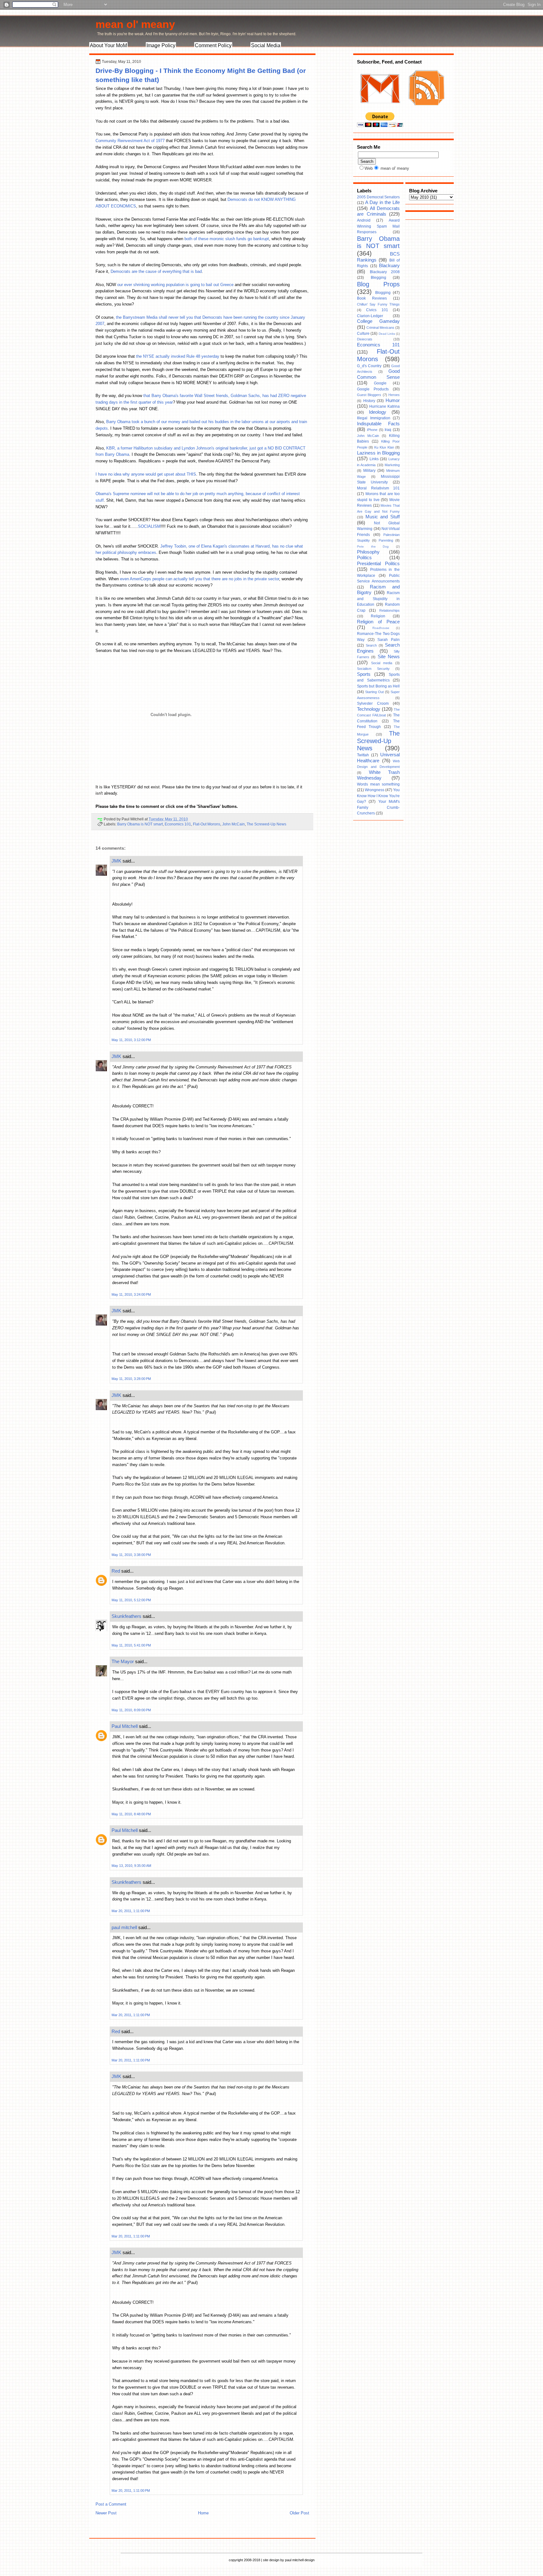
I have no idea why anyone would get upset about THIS (146, 474)
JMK (116, 861)
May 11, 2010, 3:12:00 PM (131, 1040)
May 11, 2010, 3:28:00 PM (131, 1379)
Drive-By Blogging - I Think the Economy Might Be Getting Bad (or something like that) (201, 75)
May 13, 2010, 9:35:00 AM (131, 1866)
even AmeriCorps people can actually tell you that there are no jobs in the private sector (200, 579)
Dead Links (387, 334)
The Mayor (123, 1661)
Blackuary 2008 (385, 272)
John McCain (233, 824)
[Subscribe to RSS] (426, 109)
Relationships (389, 610)
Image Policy (161, 45)
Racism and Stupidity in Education (378, 599)
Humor (393, 400)
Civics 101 (377, 310)
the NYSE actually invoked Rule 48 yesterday (178, 356)
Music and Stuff (383, 517)
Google (380, 383)
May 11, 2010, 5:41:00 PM (131, 1645)
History (369, 401)
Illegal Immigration (374, 418)
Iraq (388, 430)
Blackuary (389, 266)
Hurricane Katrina (384, 406)
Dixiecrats (365, 339)
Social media (382, 663)
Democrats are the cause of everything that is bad (156, 271)
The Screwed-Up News (266, 824)
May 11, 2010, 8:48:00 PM (131, 1814)
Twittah (363, 755)
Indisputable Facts (378, 424)
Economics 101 (178, 824)
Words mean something (378, 784)
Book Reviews (372, 298)
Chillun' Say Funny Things (378, 304)
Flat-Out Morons (207, 824)
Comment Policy (213, 45)
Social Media (266, 45)
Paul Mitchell (125, 1726)
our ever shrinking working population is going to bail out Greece (175, 285)
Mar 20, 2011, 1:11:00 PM (131, 1911)
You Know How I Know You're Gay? (378, 796)
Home (203, 2513)
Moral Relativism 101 (378, 488)
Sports (364, 674)
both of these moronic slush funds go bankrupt (227, 239)
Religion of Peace (378, 622)
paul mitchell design (300, 2560)
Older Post (299, 2513)
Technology (369, 709)
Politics (364, 558)
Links (374, 459)
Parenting (386, 540)
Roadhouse (381, 628)
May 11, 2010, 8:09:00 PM (131, 1710)
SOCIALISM (149, 526)
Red (116, 1571)
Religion (378, 616)
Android (364, 220)
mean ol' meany (135, 24)
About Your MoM (108, 45)
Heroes (394, 395)
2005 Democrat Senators (378, 197)
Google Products (373, 389)
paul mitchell (124, 1927)
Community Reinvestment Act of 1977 (130, 141)
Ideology (378, 412)
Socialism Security (373, 669)
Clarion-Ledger (370, 316)
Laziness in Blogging (378, 453)
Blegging (378, 278)
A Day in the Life (382, 202)
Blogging (383, 293)
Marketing (392, 465)
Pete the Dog (373, 546)
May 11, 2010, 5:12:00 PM (131, 1600)
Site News (389, 657)
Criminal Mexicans (380, 328)
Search (371, 645)
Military (369, 471)
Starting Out (374, 692)
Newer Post (106, 2513)
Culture (363, 334)
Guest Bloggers (369, 395)
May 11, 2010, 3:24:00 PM (131, 1294)
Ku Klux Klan (384, 447)
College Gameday (378, 321)
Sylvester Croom (373, 703)
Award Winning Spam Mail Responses (378, 226)
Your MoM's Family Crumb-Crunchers (378, 807)
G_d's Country (369, 366)
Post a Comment (111, 2504)
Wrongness (375, 790)
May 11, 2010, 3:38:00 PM (131, 1555)
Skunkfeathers (126, 1616)
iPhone (372, 430)
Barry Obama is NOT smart (140, 824)
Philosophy (368, 552)
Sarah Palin (389, 640)
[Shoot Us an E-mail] (380, 109)
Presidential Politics (378, 564)
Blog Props (378, 284)
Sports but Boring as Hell (378, 686)
